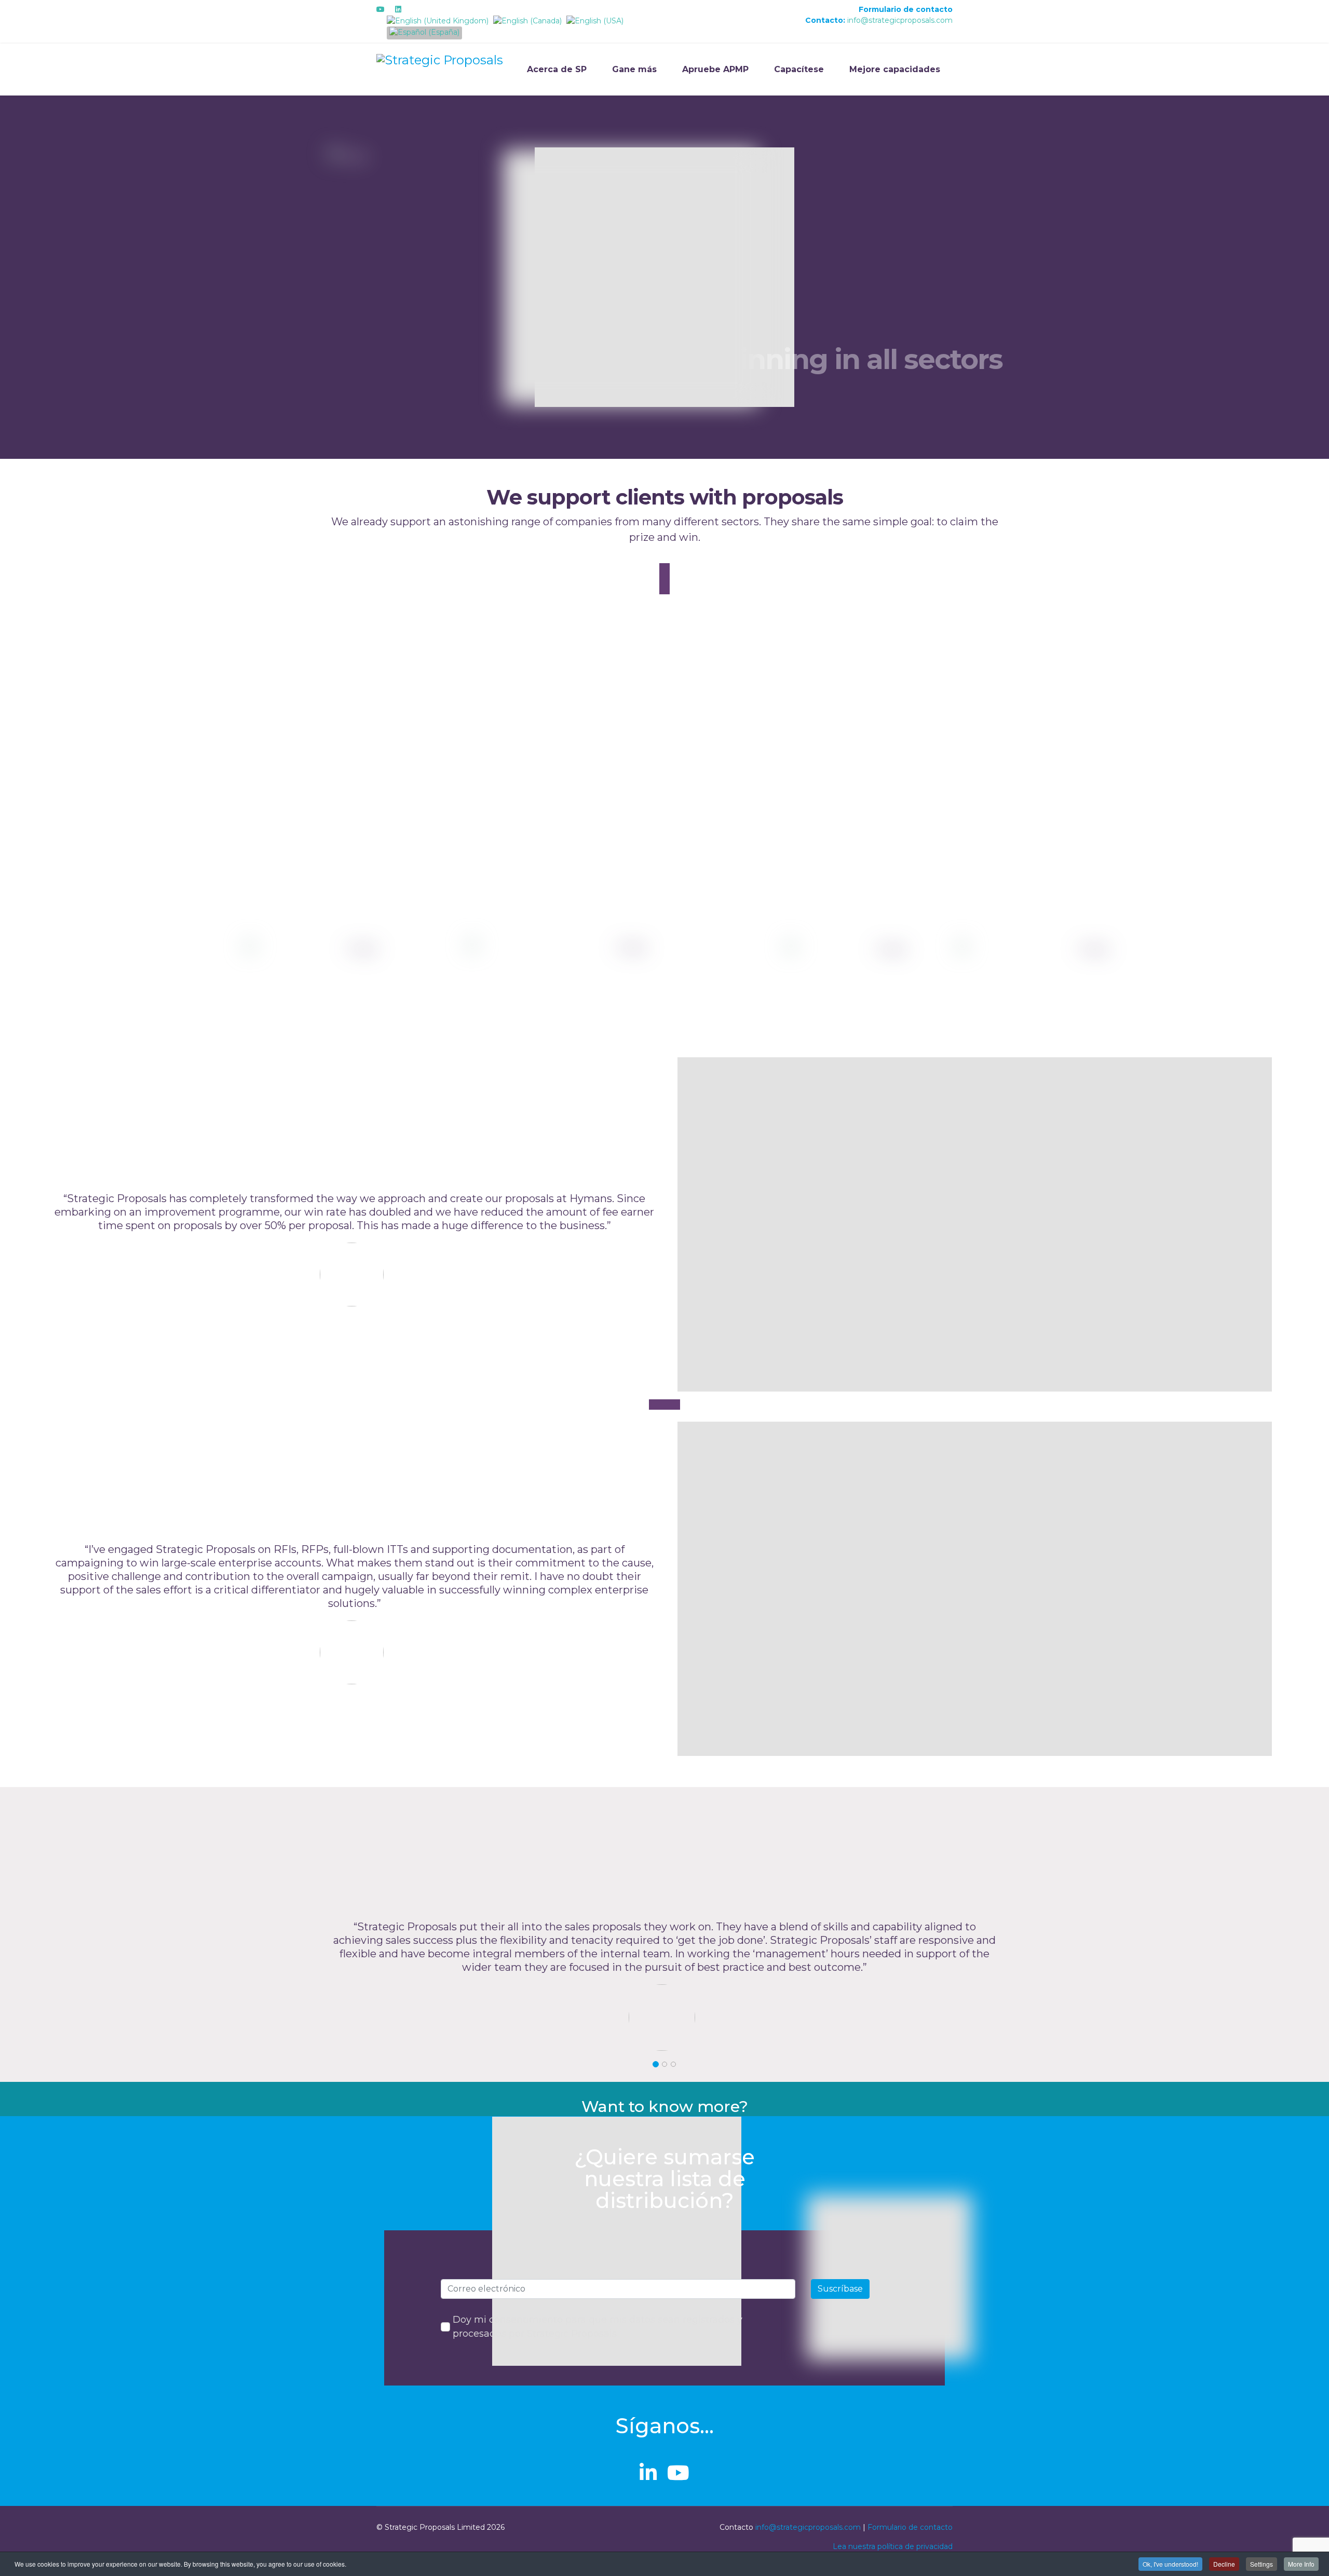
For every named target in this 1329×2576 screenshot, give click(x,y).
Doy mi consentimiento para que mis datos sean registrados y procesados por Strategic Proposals (598, 2327)
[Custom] (415, 9)
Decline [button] (1224, 2564)
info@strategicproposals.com (900, 20)
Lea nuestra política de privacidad (893, 2546)
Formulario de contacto (906, 9)
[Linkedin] (398, 9)
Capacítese (799, 69)
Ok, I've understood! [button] (1170, 2564)
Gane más (634, 69)
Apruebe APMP (715, 69)
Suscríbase (840, 2289)
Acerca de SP (557, 69)
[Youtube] (381, 9)
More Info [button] (1301, 2564)
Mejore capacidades (895, 69)
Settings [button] (1262, 2564)
